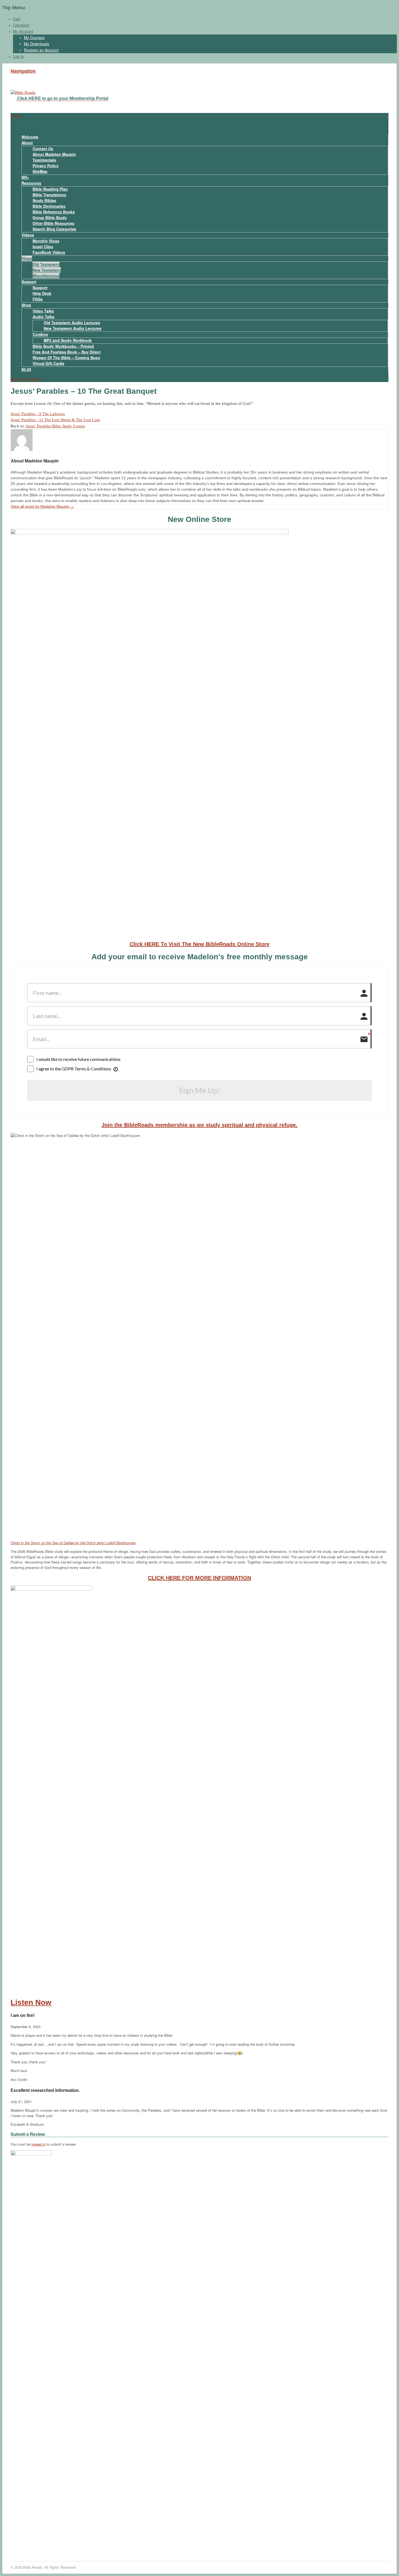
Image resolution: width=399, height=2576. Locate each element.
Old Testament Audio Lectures (72, 323)
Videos (28, 235)
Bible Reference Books (54, 212)
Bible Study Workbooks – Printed (63, 346)
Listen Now (31, 2002)
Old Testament (46, 264)
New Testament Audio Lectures (73, 328)
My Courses (34, 37)
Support (29, 282)
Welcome (30, 137)
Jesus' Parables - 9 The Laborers (38, 414)
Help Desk (42, 293)
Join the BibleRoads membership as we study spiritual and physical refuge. (199, 1125)
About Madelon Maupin (54, 154)
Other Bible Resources (53, 223)
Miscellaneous (46, 276)
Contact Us (43, 149)
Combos (40, 334)
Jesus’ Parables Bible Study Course (55, 426)
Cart (17, 19)
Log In (18, 56)
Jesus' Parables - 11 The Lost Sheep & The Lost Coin (55, 420)
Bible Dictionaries (49, 206)
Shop (26, 305)
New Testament (47, 270)
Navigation (23, 71)
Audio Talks (44, 317)
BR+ (25, 177)
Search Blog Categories (54, 229)
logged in (39, 2144)
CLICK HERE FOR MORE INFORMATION (199, 1578)
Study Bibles (44, 200)
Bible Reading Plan (50, 189)
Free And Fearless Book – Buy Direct (67, 352)
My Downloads (37, 44)
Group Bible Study (50, 217)
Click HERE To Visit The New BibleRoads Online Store (200, 944)
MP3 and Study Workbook (68, 340)
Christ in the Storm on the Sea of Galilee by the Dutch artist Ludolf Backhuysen (73, 1543)
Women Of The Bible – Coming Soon (66, 358)
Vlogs (27, 258)
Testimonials (44, 160)
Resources (31, 183)
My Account (23, 31)
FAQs (38, 299)
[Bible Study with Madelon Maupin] (23, 93)
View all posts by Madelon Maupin (42, 506)
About (27, 143)
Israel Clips (43, 247)
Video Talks (43, 311)
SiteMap (40, 171)
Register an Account (41, 50)
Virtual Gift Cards (48, 363)
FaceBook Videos (49, 252)
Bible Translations (49, 195)
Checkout (21, 25)
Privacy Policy (46, 166)
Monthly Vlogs (46, 241)
